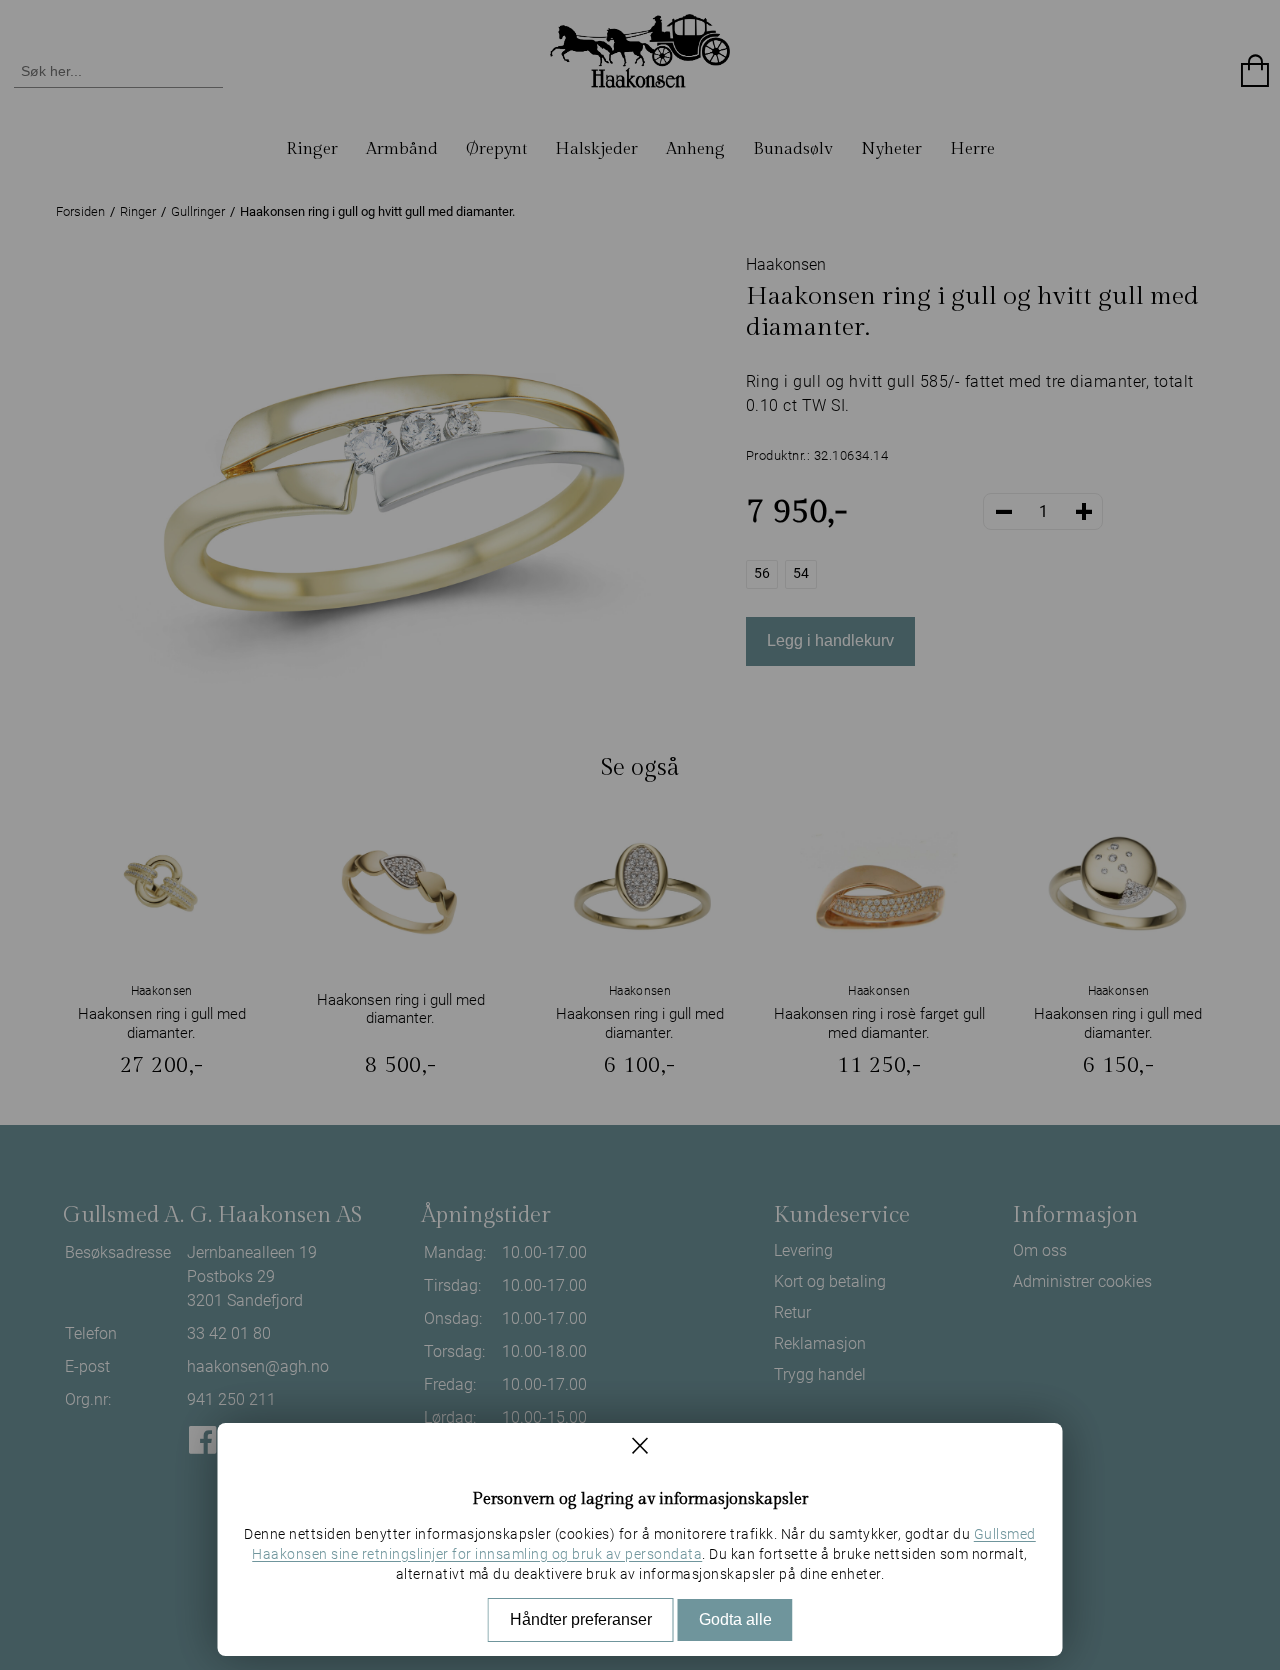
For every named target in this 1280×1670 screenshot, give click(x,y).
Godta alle (735, 1619)
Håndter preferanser (581, 1619)
